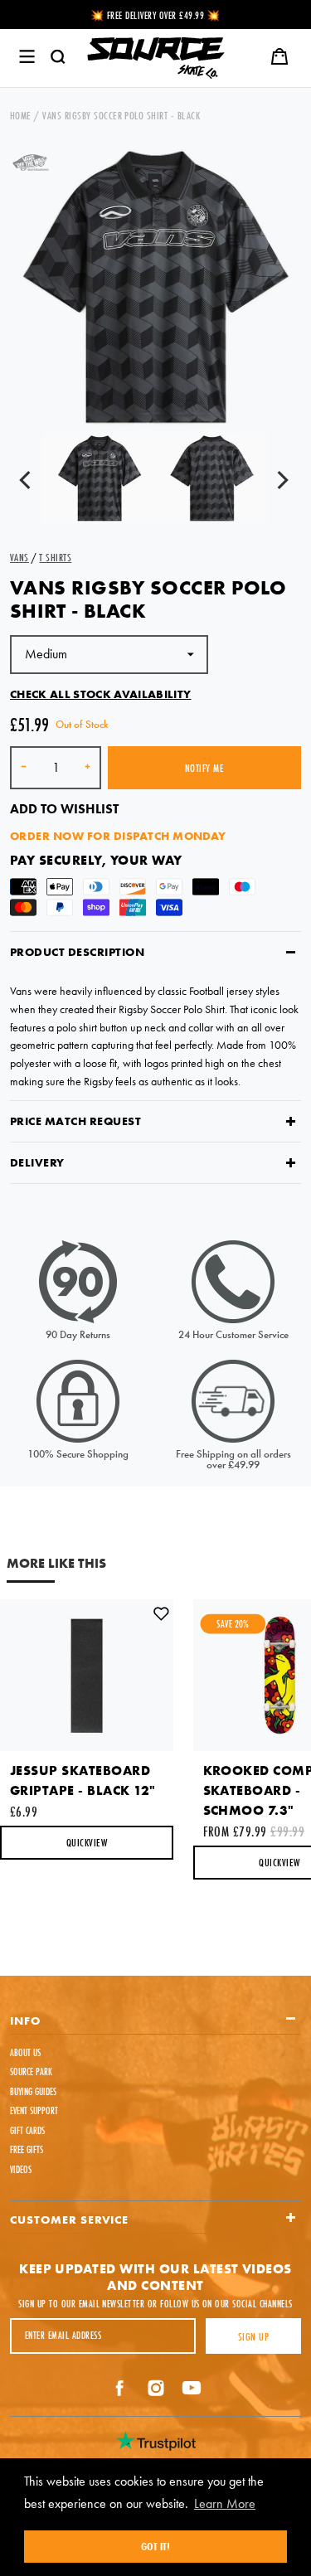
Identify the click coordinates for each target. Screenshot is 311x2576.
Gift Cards (27, 2130)
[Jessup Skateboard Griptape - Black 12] (87, 1675)
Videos (21, 2169)
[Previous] (28, 483)
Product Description (77, 952)
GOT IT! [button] (155, 2546)
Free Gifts (27, 2149)
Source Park (31, 2071)
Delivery (37, 1162)
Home (21, 115)
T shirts (55, 557)
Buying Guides (33, 2091)
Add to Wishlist (64, 809)
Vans (19, 557)
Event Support (34, 2110)
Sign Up (253, 2336)
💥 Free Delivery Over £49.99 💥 (155, 15)
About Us (25, 2052)
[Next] (283, 483)
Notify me (204, 768)
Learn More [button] (225, 2503)
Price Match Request (75, 1121)
